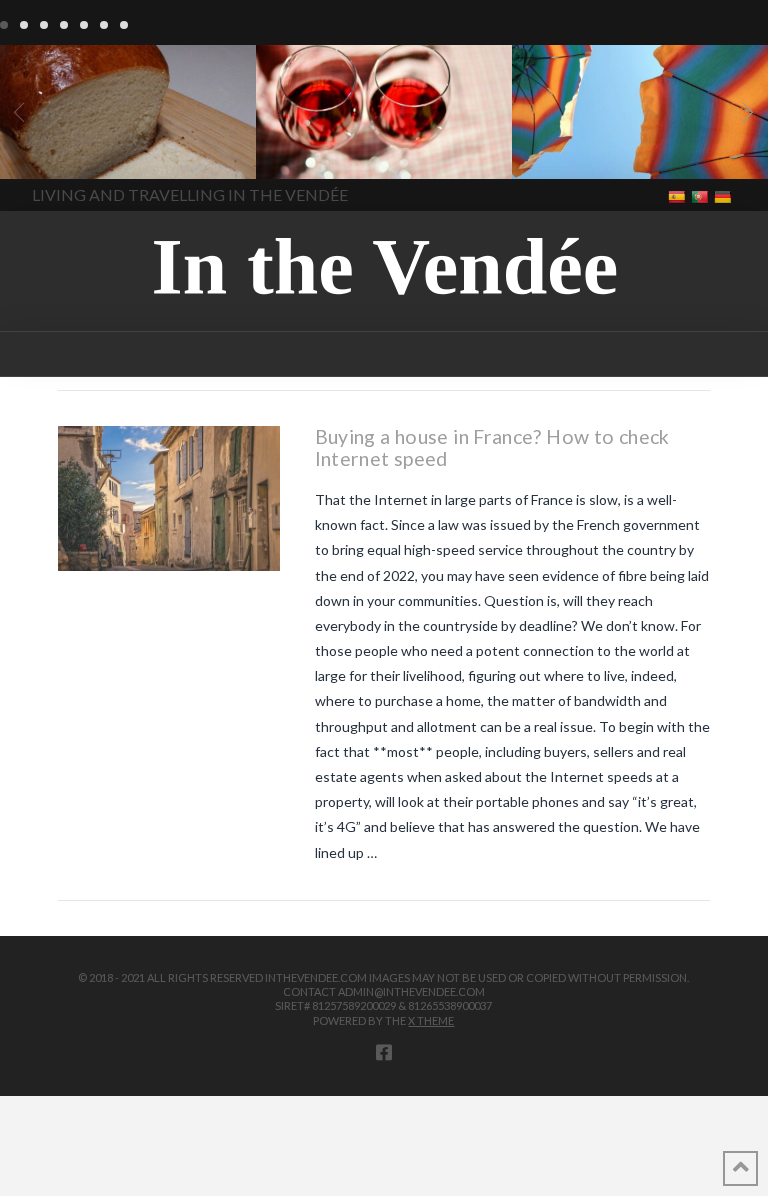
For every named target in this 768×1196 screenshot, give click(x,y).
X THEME (431, 1020)
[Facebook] (384, 1052)
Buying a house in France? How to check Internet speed (492, 447)
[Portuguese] (701, 195)
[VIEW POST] (169, 498)
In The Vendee (73, 150)
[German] (724, 195)
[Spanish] (678, 195)
